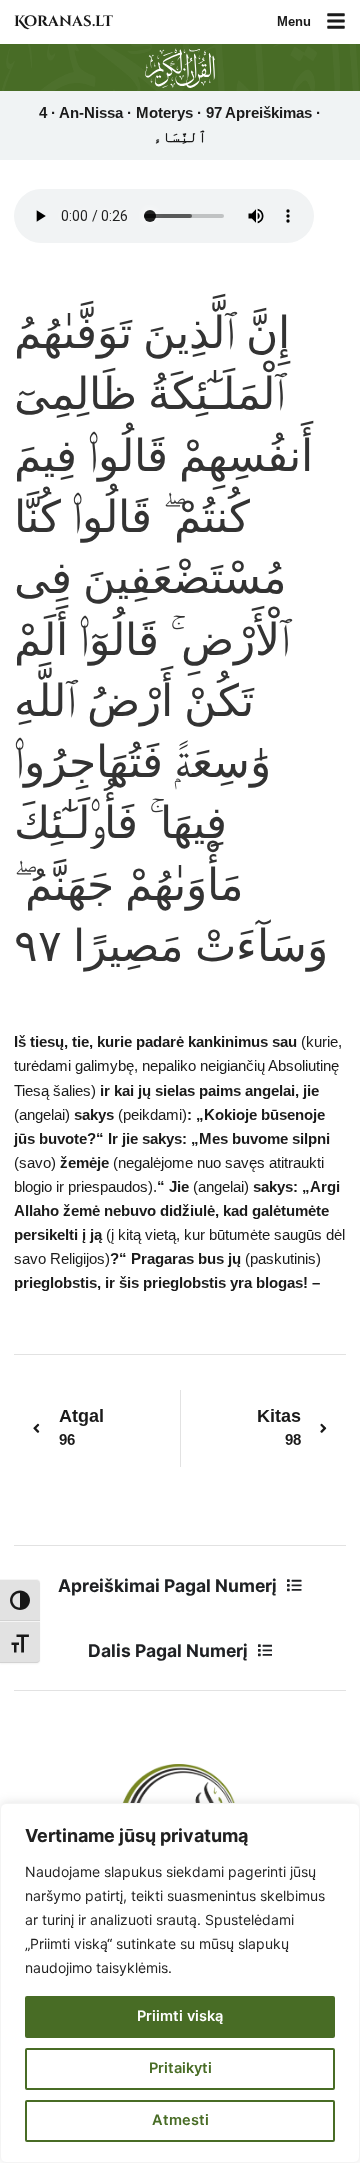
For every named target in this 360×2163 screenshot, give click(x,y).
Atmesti (180, 2120)
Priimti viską (180, 2016)
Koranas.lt (63, 21)
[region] (180, 1983)
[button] (336, 22)
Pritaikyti (180, 2068)
